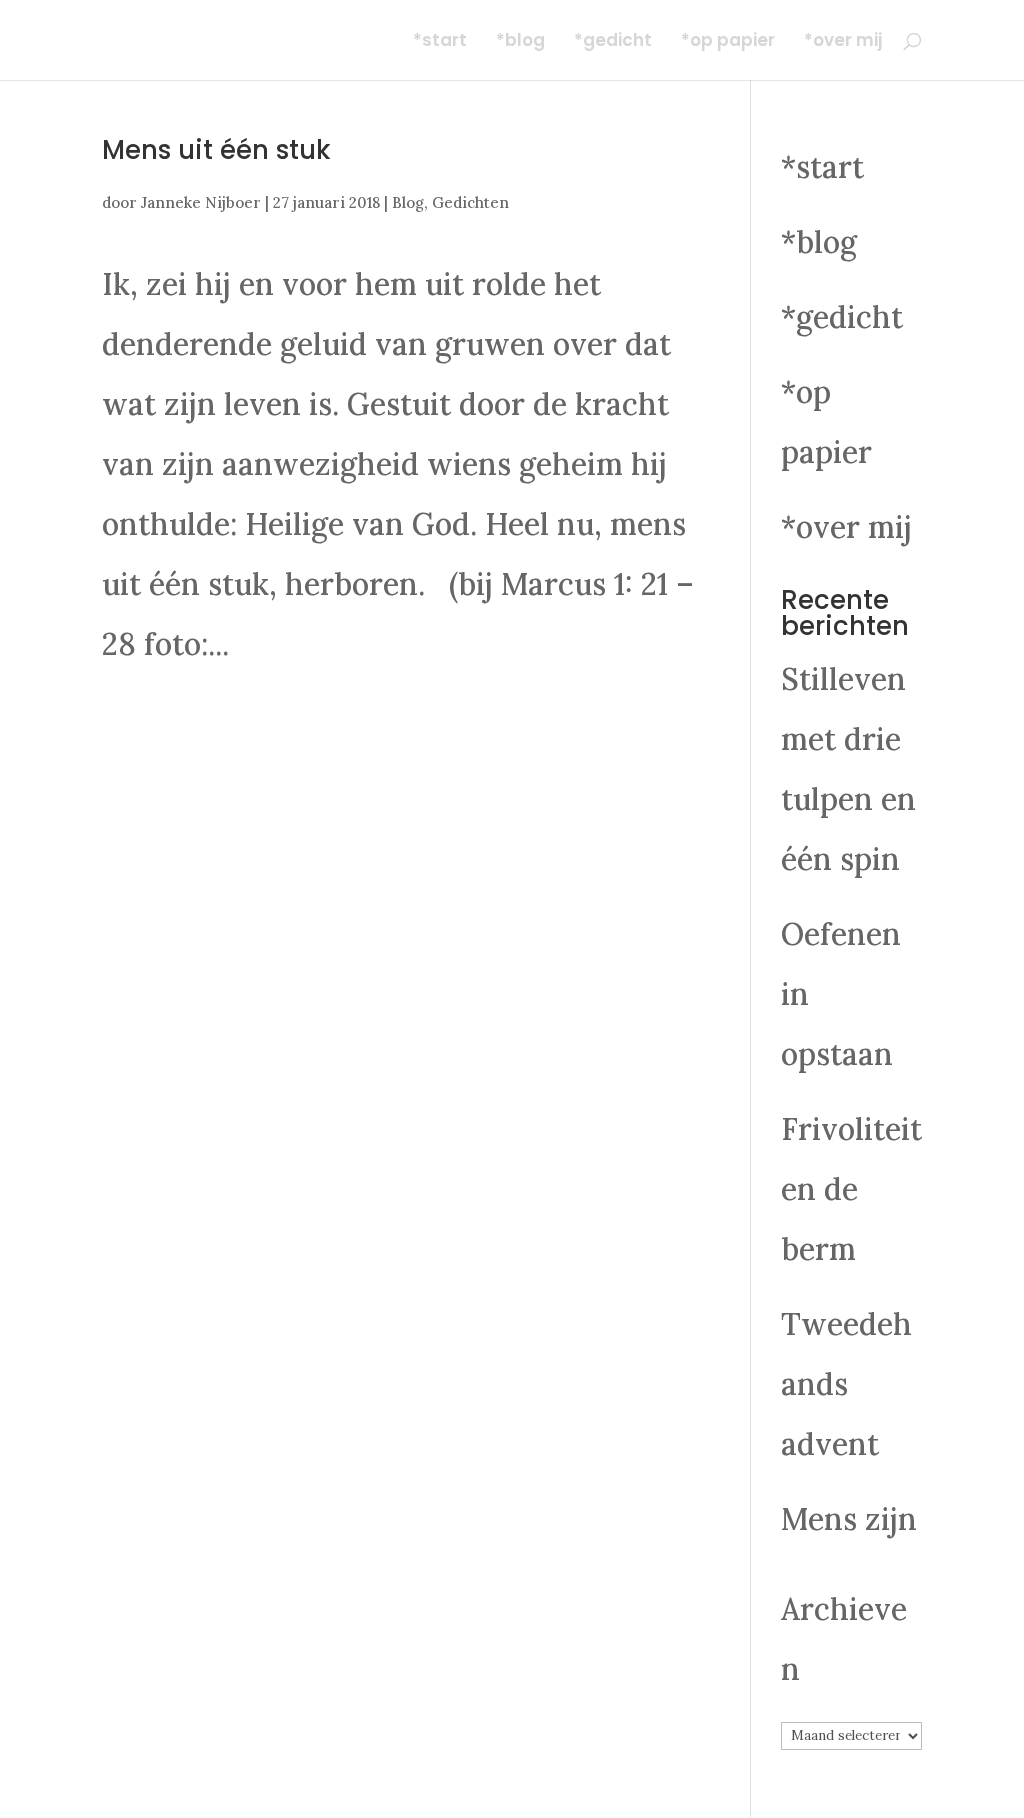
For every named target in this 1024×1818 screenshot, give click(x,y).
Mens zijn (849, 1519)
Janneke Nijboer (201, 202)
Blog (408, 202)
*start (440, 42)
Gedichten (470, 202)
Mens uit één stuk (216, 150)
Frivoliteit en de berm (851, 1189)
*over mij (843, 42)
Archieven (844, 1639)
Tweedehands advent (846, 1384)
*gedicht (613, 42)
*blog (520, 42)
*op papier (728, 42)
